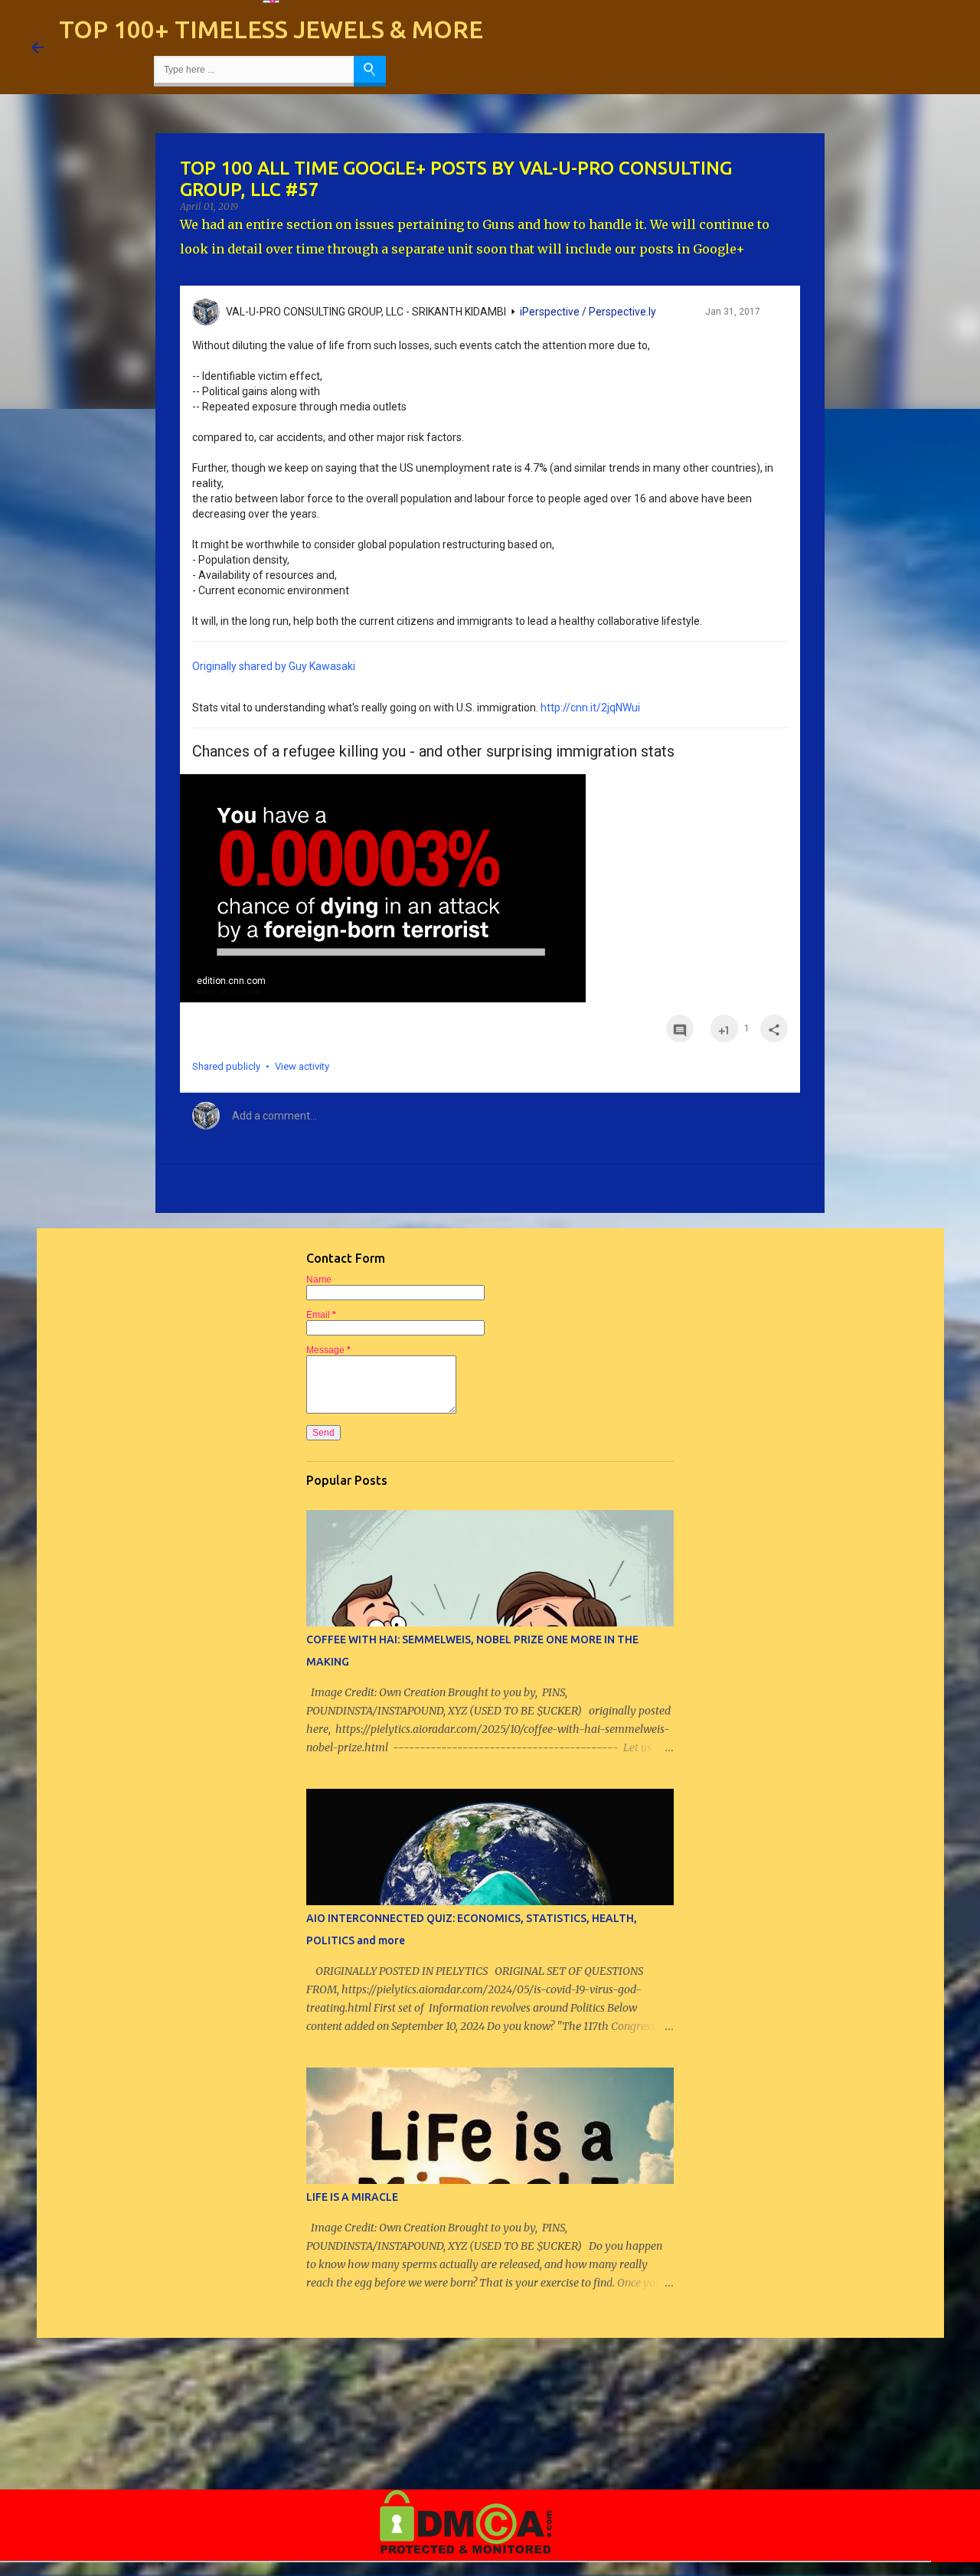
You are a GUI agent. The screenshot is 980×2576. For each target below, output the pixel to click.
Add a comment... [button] (274, 1116)
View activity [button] (302, 1066)
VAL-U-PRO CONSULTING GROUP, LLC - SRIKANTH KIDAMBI (366, 312)
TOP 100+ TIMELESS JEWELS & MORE (271, 29)
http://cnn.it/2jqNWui (590, 708)
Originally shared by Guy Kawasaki (274, 666)
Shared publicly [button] (226, 1066)
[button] (774, 315)
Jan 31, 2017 (733, 312)
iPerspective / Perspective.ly (588, 312)
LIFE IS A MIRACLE (352, 2197)
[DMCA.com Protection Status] (466, 2551)
